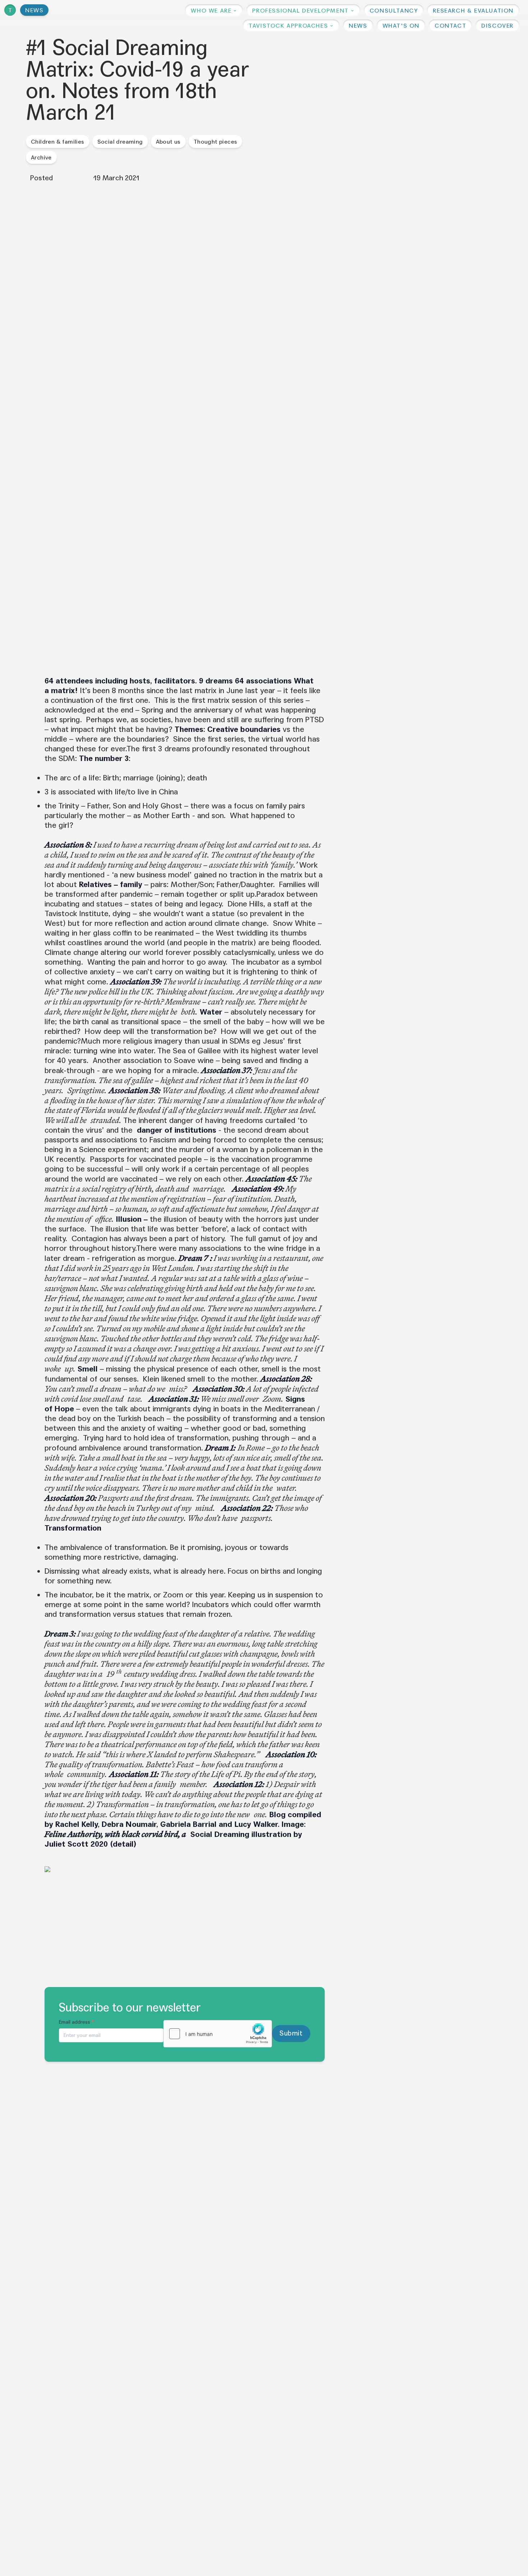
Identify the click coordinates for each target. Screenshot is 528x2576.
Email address (77, 2022)
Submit (291, 2033)
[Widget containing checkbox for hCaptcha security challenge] (218, 2034)
